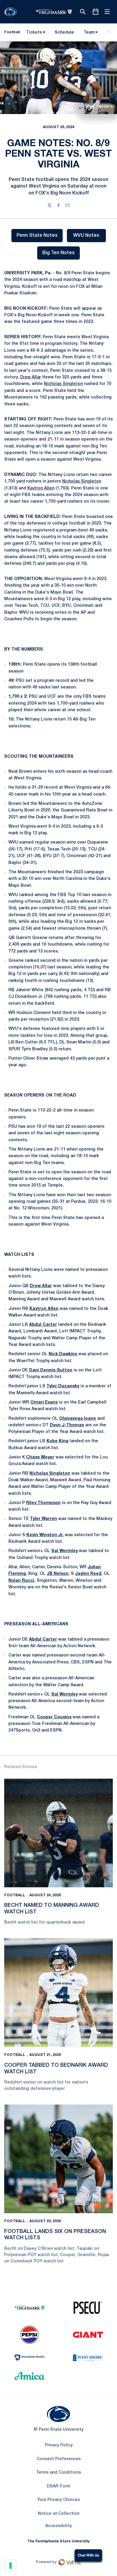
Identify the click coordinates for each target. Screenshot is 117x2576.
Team (89, 33)
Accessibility (58, 2526)
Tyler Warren (43, 1519)
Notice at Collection (59, 2514)
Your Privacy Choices (58, 2500)
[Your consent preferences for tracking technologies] (10, 2565)
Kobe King (57, 1441)
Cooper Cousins (54, 1717)
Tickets (34, 33)
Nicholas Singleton (63, 384)
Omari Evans (44, 1402)
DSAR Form (58, 2486)
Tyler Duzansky (63, 1386)
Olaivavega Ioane (78, 1419)
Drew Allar (30, 377)
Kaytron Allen (41, 488)
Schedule (64, 33)
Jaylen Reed (88, 1574)
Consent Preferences (59, 2459)
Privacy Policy (59, 2445)
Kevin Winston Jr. (45, 1535)
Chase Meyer (40, 1457)
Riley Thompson (43, 1503)
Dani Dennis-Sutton (51, 1370)
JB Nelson (58, 1574)
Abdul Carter (43, 1325)
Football (15, 1895)
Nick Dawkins (63, 1354)
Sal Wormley (64, 1551)
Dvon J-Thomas (67, 1425)
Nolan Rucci (21, 1581)
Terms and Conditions (58, 2473)
